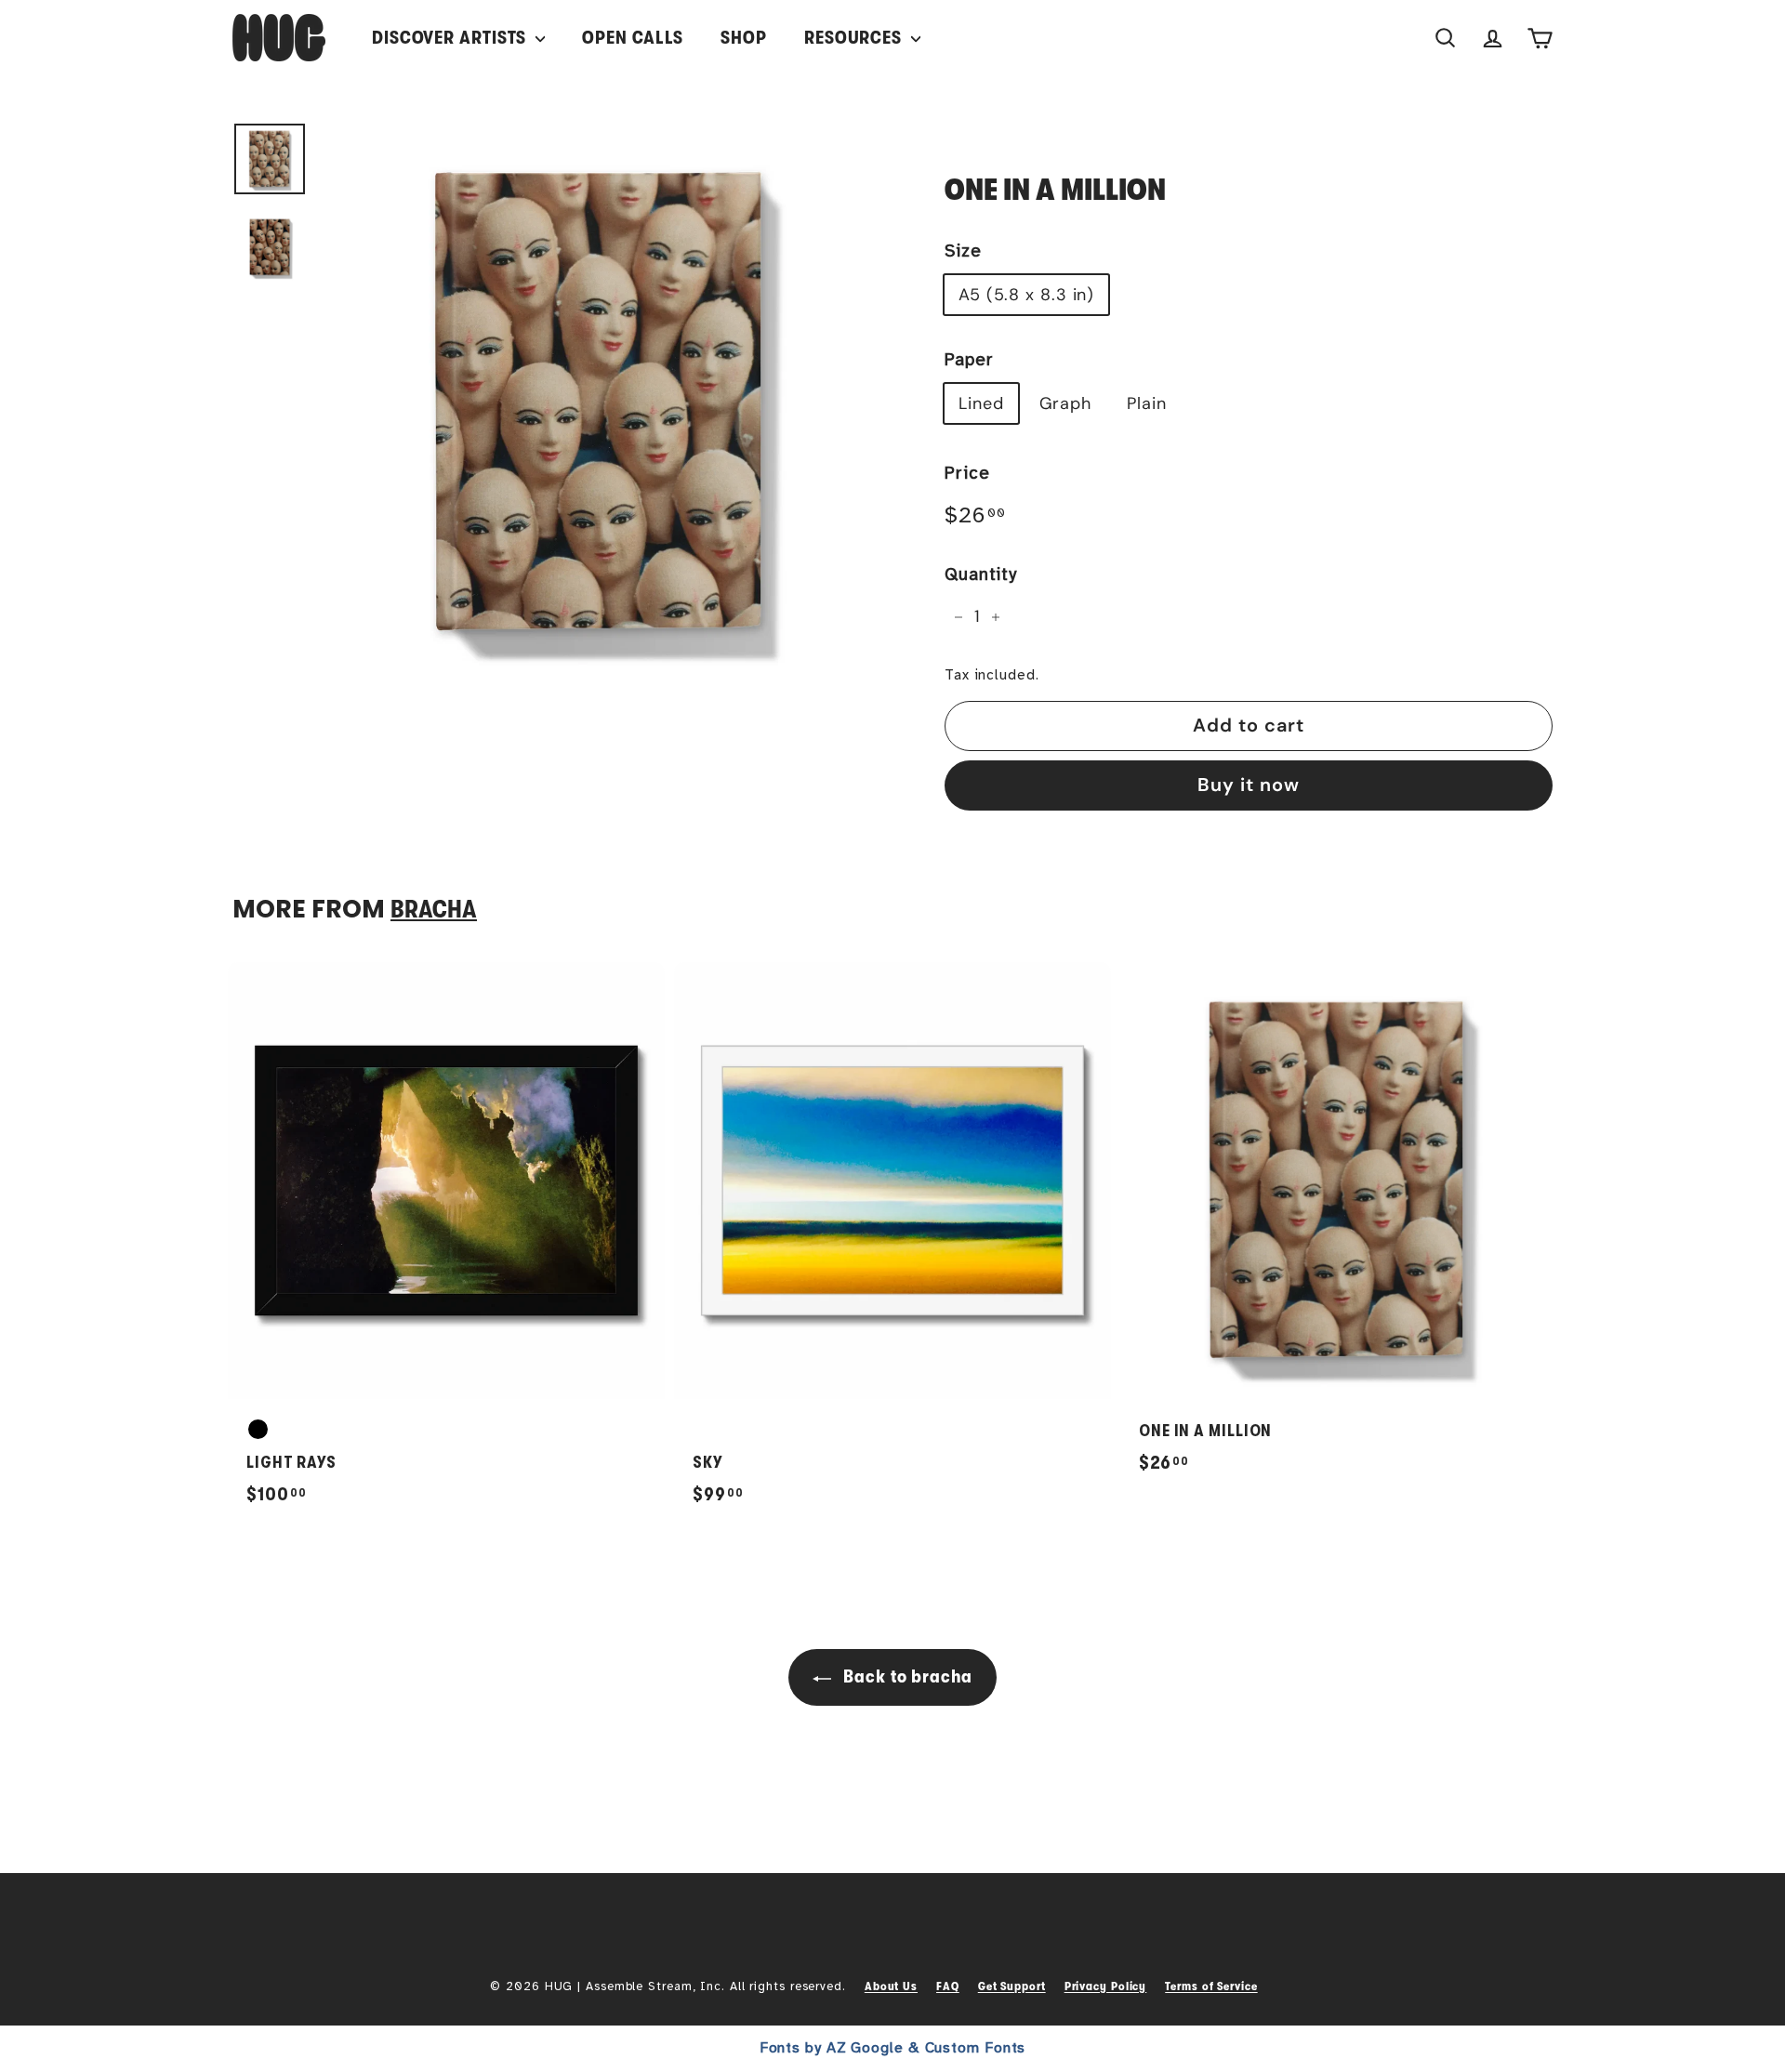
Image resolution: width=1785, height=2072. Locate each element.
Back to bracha (906, 1676)
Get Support (1012, 1986)
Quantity (981, 574)
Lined (981, 403)
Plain (1147, 403)
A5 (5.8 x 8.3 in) (1026, 295)
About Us (891, 1986)
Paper (969, 360)
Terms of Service (1211, 1986)
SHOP (744, 38)
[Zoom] (602, 403)
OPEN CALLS (633, 38)
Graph (1066, 403)
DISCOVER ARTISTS (451, 38)
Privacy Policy (1106, 1986)
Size (963, 251)
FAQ (948, 1986)
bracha (434, 910)
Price (967, 473)
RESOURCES (855, 38)
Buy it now (1249, 785)
